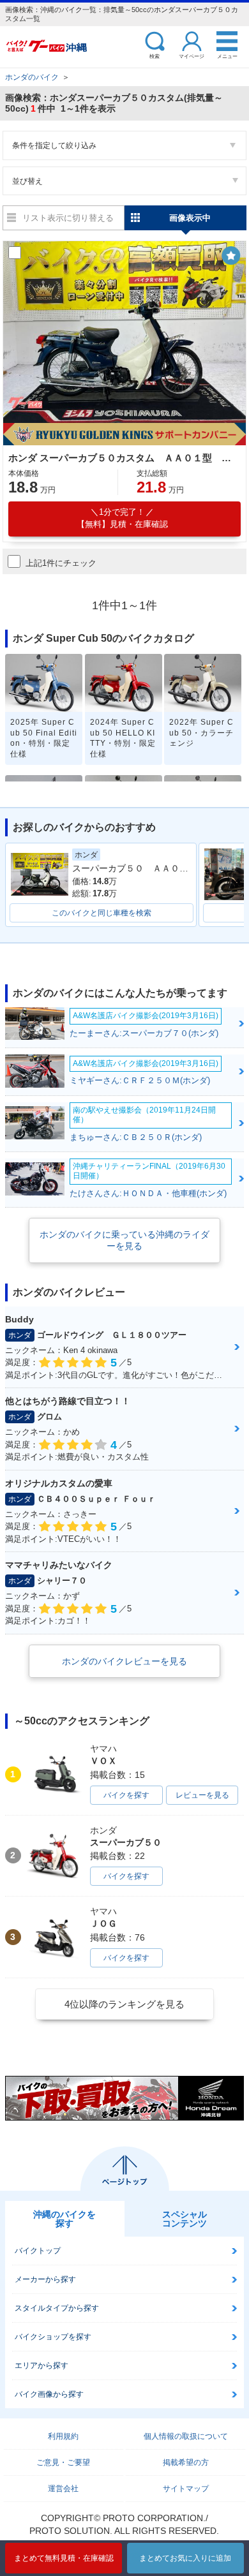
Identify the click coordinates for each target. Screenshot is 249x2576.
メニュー (227, 56)
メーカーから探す (45, 2279)
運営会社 (63, 2489)
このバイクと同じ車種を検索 (102, 913)
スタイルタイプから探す (57, 2308)
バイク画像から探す (49, 2394)
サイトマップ (186, 2489)
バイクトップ (38, 2251)
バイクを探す (126, 1795)
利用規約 (63, 2436)
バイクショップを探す (53, 2337)
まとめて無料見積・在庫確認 (64, 2558)
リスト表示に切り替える (68, 218)
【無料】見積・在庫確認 (122, 518)
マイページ (192, 56)
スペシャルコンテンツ (185, 2219)
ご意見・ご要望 (63, 2462)
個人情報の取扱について (186, 2436)
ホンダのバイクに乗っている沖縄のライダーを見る (124, 1240)
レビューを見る (202, 1795)
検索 (155, 56)
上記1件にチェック (61, 563)
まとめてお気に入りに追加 (185, 2558)
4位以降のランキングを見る (124, 2004)
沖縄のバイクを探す (64, 2219)
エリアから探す (41, 2365)
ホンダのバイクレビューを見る (124, 1661)
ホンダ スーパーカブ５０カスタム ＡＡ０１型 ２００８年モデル (123, 458)
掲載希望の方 (186, 2462)
